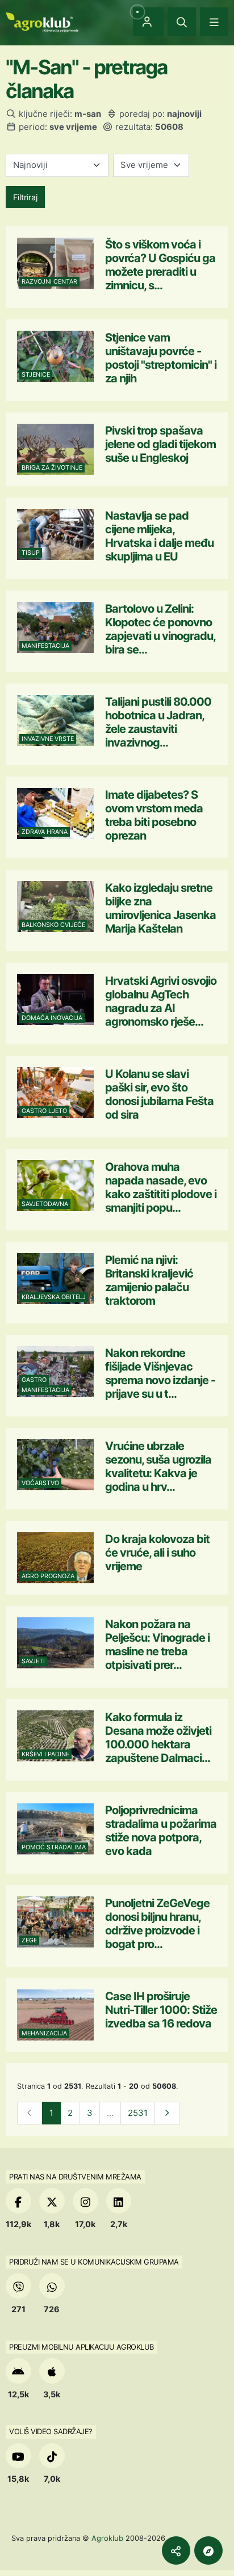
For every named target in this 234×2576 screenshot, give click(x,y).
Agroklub (107, 2538)
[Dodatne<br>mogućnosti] (208, 2550)
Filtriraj (25, 197)
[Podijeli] (176, 2550)
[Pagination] (167, 2113)
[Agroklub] (42, 21)
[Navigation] (214, 22)
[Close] (182, 22)
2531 (138, 2113)
